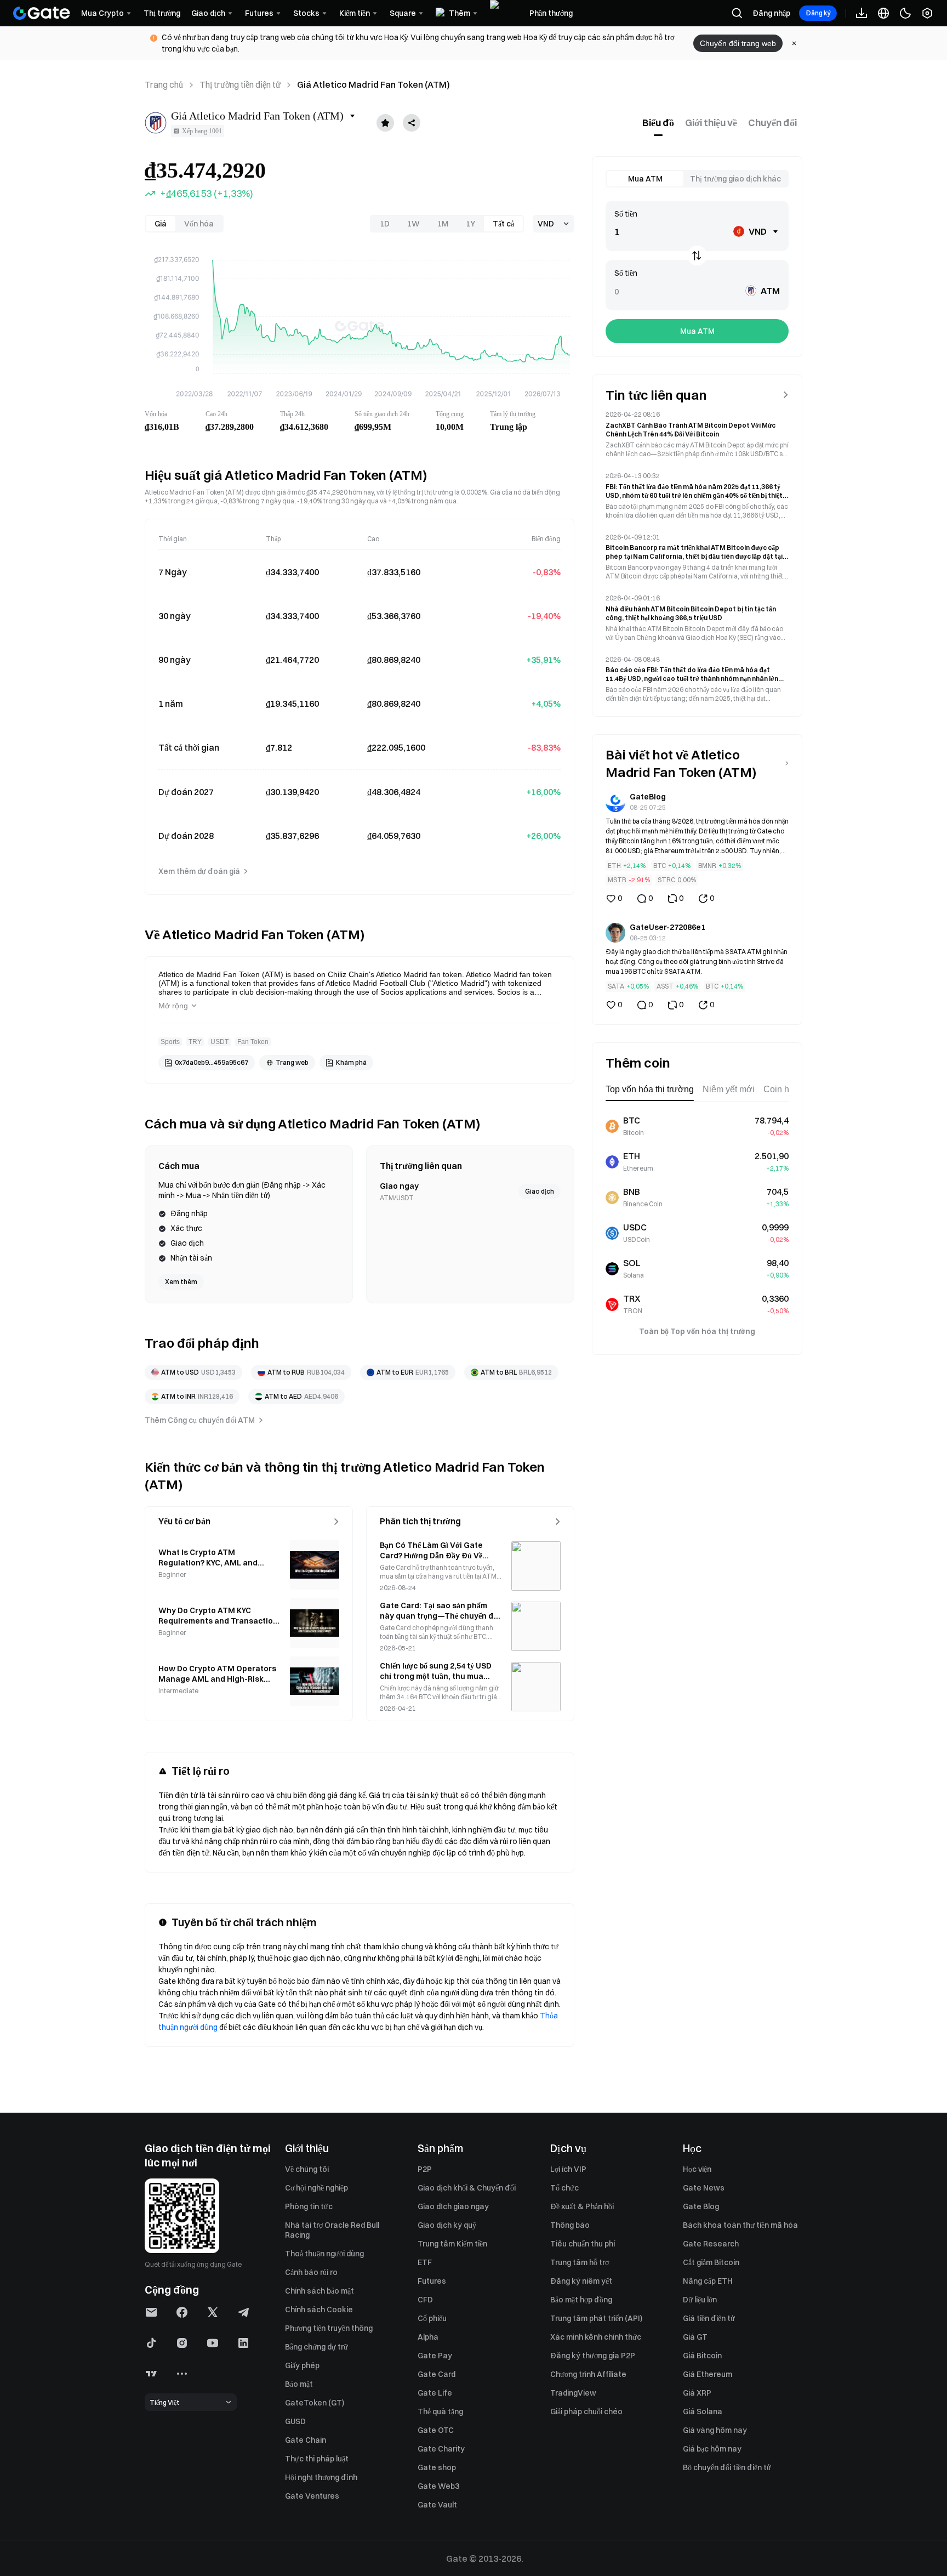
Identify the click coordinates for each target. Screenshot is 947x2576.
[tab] (658, 123)
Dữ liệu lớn (700, 2300)
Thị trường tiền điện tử (240, 84)
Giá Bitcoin (702, 2356)
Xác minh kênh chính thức (596, 2337)
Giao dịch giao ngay (453, 2206)
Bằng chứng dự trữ (316, 2347)
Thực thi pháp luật (317, 2459)
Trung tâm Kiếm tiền (452, 2244)
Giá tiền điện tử (709, 2318)
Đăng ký (818, 13)
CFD (425, 2300)
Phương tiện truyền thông (329, 2328)
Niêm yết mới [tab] (729, 1089)
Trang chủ (164, 84)
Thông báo (570, 2225)
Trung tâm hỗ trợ (580, 2262)
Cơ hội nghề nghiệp (316, 2188)
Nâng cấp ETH (708, 2281)
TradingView (573, 2393)
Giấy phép (302, 2365)
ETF (425, 2262)
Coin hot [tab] (780, 1089)
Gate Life (435, 2393)
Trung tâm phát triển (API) (596, 2318)
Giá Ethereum (708, 2374)
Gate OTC (436, 2430)
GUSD (295, 2421)
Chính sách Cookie (319, 2310)
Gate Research (711, 2244)
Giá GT (695, 2337)
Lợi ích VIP (568, 2169)
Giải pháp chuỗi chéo (586, 2412)
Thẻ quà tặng (440, 2412)
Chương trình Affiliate (588, 2374)
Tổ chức (564, 2188)
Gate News (704, 2188)
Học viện (697, 2169)
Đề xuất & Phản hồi (582, 2206)
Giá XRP (697, 2393)
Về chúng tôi (307, 2169)
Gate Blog (701, 2206)
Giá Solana (703, 2412)
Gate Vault (437, 2505)
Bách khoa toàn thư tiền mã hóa (740, 2225)
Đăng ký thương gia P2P (593, 2356)
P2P (425, 2169)
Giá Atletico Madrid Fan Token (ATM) (373, 84)
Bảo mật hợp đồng (581, 2300)
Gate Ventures (312, 2496)
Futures (432, 2281)
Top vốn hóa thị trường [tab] (650, 1089)
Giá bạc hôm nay (712, 2449)
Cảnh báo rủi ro (311, 2272)
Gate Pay (435, 2356)
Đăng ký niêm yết (581, 2281)
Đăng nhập (771, 13)
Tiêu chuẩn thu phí (583, 2244)
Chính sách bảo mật (320, 2291)
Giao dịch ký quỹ (447, 2225)
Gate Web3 (438, 2486)
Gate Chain (306, 2440)
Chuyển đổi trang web (738, 43)
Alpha (428, 2337)
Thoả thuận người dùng (324, 2254)
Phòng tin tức (309, 2206)
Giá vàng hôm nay (715, 2430)
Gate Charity (441, 2449)
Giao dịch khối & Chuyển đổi (467, 2188)
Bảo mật (299, 2384)
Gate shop (437, 2467)
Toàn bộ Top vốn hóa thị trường (697, 1331)
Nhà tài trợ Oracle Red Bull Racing (332, 2230)
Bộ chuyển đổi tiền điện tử (727, 2467)
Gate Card (437, 2374)
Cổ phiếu (432, 2318)
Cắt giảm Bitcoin (711, 2262)
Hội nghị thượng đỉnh (321, 2477)
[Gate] (42, 13)
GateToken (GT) (315, 2403)
